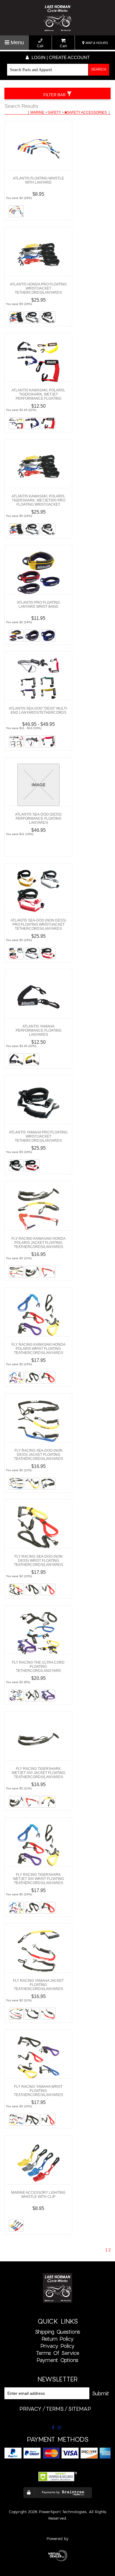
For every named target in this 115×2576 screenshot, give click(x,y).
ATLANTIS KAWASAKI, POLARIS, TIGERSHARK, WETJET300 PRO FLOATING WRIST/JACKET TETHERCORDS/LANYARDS (38, 502)
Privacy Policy (57, 2346)
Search (99, 69)
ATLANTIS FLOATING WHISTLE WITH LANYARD (38, 180)
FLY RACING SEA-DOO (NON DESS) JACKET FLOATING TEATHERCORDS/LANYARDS (38, 1455)
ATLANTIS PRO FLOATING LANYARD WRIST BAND (38, 605)
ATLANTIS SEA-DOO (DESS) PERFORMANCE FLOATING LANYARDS (38, 819)
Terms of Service (58, 2353)
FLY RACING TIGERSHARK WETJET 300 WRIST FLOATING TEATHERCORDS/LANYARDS (38, 1879)
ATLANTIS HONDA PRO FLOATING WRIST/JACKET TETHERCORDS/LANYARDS (38, 288)
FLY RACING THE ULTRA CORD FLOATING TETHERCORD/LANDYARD (38, 1667)
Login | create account (60, 57)
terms (55, 2409)
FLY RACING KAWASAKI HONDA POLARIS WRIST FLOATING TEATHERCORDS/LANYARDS (38, 1349)
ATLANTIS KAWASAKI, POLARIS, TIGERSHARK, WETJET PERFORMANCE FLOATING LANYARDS (38, 396)
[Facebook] (53, 2428)
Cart (63, 46)
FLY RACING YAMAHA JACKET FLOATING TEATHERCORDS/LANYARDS (38, 1985)
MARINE (38, 112)
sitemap (80, 2409)
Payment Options (57, 2360)
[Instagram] (59, 2428)
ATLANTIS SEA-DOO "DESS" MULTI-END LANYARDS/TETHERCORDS (38, 710)
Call (40, 46)
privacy (31, 2409)
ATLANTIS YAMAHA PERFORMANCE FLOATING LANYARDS (38, 1030)
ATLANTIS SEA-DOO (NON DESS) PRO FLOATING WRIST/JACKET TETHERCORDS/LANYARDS (38, 924)
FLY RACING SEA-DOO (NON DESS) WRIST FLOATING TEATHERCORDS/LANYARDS (38, 1561)
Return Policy (58, 2339)
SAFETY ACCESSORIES (87, 112)
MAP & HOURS (96, 43)
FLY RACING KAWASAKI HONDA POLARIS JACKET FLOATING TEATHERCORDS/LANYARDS (38, 1243)
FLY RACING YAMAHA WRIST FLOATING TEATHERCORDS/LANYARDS (38, 2091)
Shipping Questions (57, 2332)
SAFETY (55, 112)
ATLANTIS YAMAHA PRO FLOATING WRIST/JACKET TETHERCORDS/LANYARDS (38, 1136)
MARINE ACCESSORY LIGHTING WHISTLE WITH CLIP (38, 2195)
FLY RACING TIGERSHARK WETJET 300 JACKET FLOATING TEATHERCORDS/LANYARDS (38, 1773)
